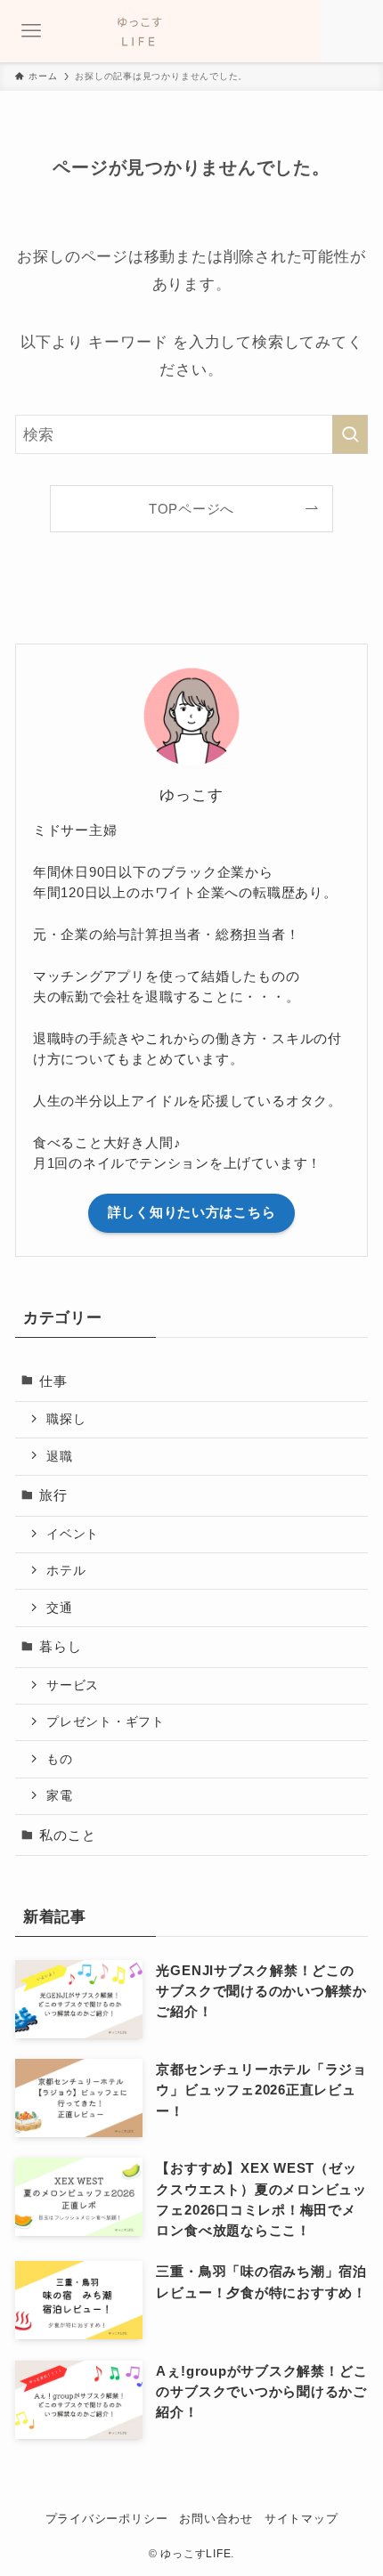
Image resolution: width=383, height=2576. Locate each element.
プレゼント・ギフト (106, 1721)
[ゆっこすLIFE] (191, 31)
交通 (60, 1608)
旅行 (53, 1495)
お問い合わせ (216, 2519)
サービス (73, 1685)
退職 (60, 1456)
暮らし (60, 1646)
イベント (73, 1534)
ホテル (66, 1570)
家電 (60, 1795)
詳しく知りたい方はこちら (192, 1212)
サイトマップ (302, 2519)
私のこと (67, 1835)
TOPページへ (191, 509)
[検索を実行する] (350, 434)
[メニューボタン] (31, 31)
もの (60, 1759)
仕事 (53, 1381)
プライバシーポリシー (107, 2519)
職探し (66, 1419)
